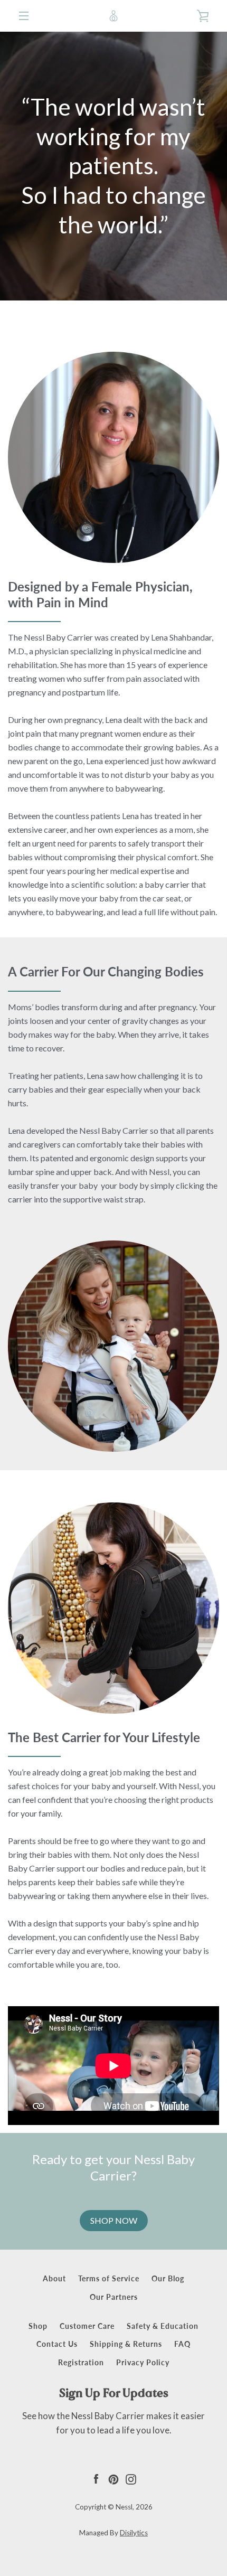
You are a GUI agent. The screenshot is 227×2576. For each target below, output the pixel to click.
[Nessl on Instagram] (131, 2479)
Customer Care (87, 2326)
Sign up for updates (114, 2393)
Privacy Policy (143, 2362)
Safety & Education (163, 2326)
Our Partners (114, 2297)
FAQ (182, 2344)
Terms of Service (109, 2278)
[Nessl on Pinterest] (113, 2479)
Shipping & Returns (126, 2344)
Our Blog (168, 2278)
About (54, 2278)
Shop (38, 2326)
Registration (81, 2362)
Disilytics (134, 2533)
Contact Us (57, 2344)
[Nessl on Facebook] (96, 2479)
